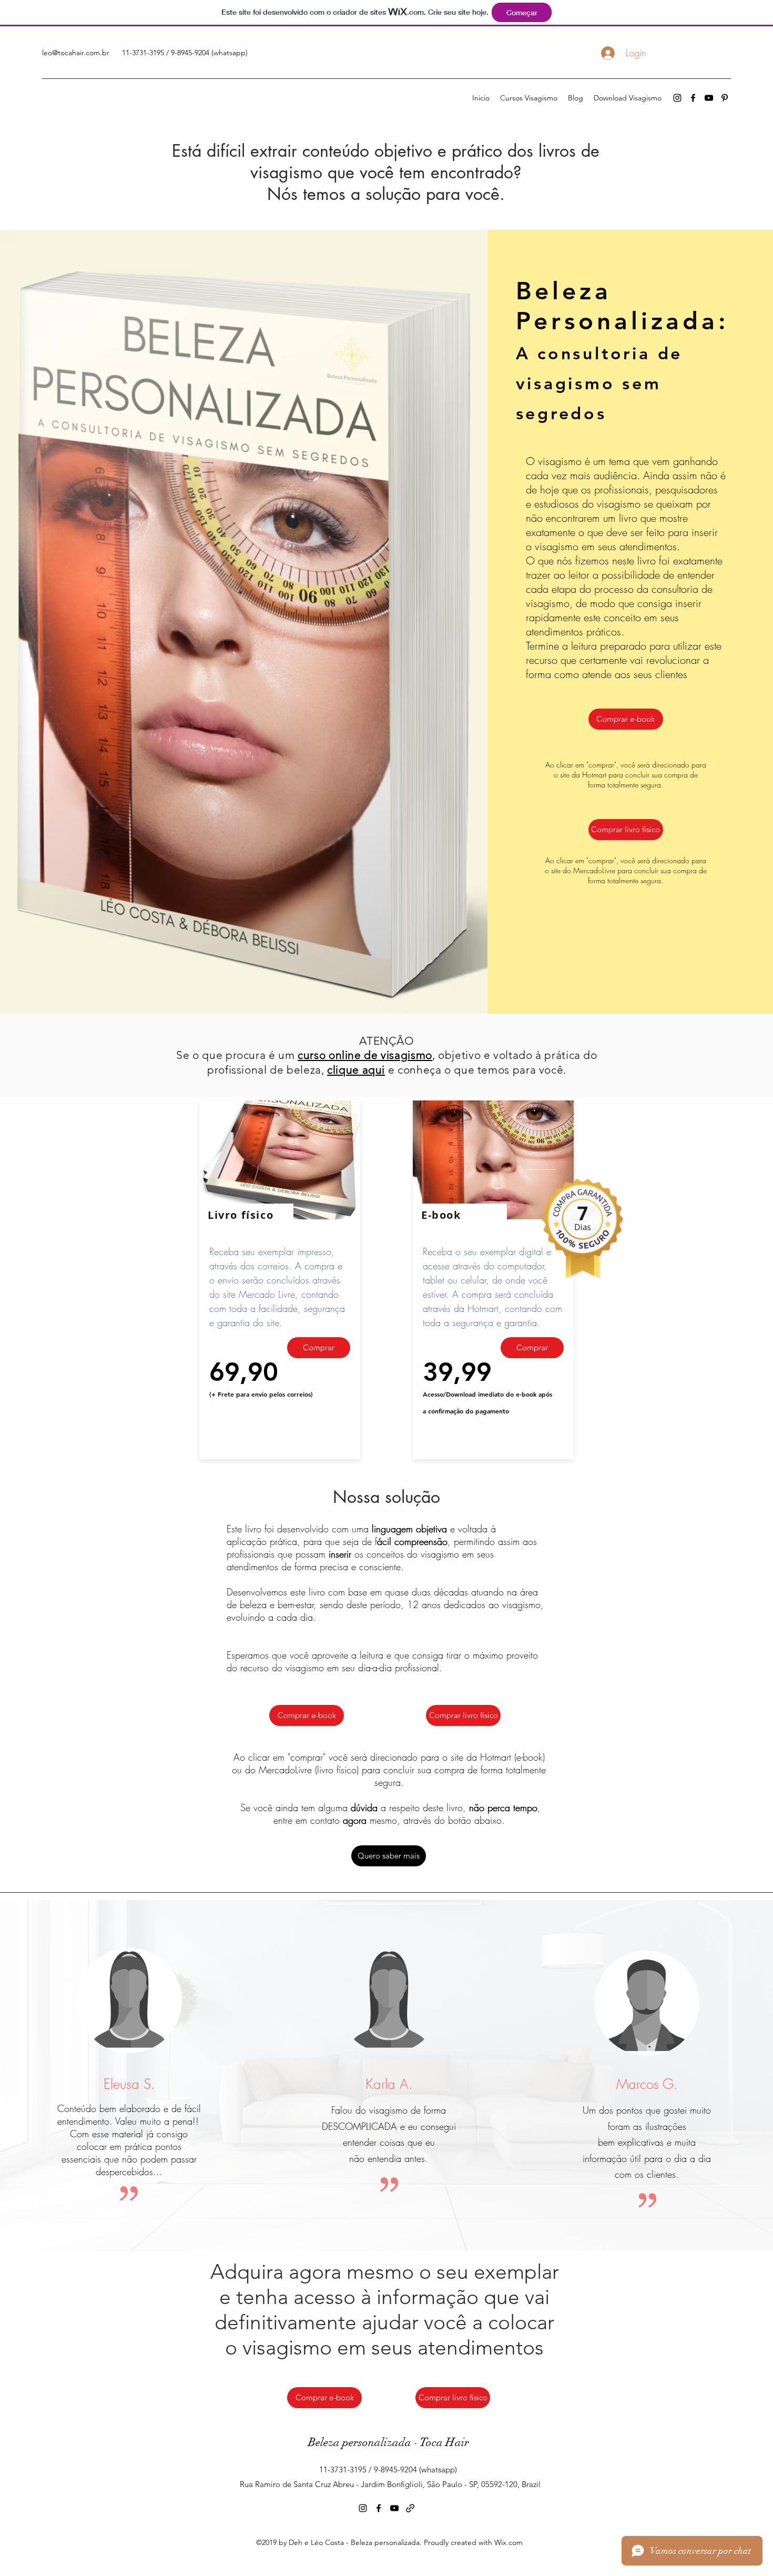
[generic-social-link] (410, 2508)
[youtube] (709, 98)
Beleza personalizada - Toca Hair (389, 2442)
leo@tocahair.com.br (76, 53)
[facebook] (693, 98)
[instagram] (677, 98)
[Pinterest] (725, 98)
